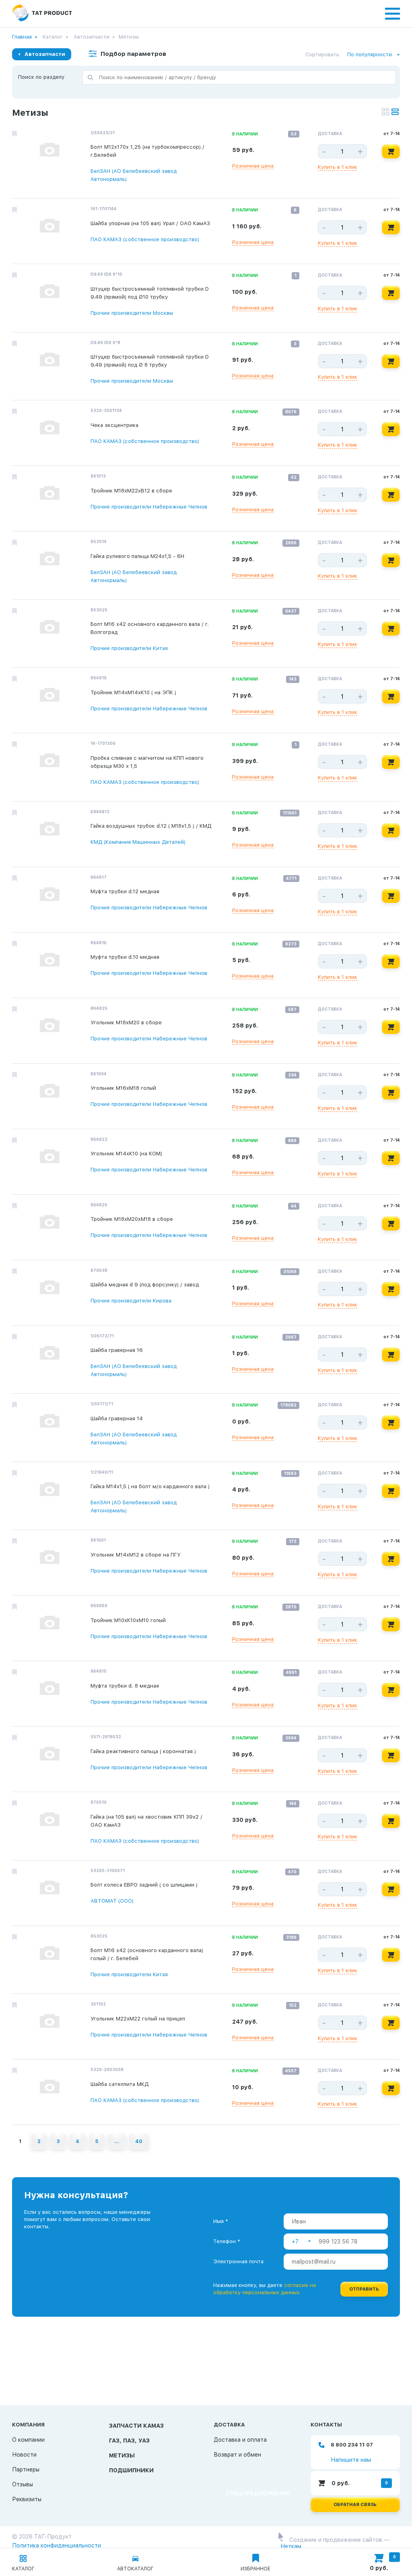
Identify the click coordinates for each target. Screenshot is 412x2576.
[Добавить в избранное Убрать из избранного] (14, 134)
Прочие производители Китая (129, 648)
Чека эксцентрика (114, 425)
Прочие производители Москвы (132, 313)
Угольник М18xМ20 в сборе (126, 1022)
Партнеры (26, 2469)
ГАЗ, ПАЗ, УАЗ (129, 2441)
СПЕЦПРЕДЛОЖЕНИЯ (258, 2493)
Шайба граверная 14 (117, 1418)
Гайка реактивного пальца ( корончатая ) (143, 1751)
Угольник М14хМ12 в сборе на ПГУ (135, 1555)
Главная (22, 37)
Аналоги (102, 190)
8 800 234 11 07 (352, 2445)
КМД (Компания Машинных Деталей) (138, 842)
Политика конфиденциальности (57, 2545)
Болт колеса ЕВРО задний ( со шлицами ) (144, 1885)
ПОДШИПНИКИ (131, 2470)
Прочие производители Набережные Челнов (149, 507)
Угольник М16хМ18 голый (123, 1088)
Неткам (291, 2546)
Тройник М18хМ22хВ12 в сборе (131, 491)
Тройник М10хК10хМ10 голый (128, 1620)
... (117, 2141)
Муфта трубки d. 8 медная (125, 1686)
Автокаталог (135, 2569)
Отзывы (23, 2484)
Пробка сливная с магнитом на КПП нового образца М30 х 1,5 (147, 762)
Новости (24, 2455)
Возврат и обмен (237, 2455)
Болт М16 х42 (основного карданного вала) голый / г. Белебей (147, 1954)
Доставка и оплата (240, 2440)
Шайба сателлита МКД (119, 2084)
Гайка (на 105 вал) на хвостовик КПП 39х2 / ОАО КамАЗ (146, 1821)
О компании (28, 2440)
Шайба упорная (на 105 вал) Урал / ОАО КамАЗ (150, 223)
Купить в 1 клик (338, 167)
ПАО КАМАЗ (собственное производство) (145, 239)
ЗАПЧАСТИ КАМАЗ (136, 2426)
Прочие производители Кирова (131, 1301)
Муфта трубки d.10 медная (125, 957)
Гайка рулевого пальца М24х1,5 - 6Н (137, 556)
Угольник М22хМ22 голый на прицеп (138, 2019)
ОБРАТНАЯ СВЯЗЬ (355, 2505)
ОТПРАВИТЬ (364, 2289)
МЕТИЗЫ (122, 2455)
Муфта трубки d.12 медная (125, 891)
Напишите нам (351, 2460)
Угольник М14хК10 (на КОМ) (126, 1154)
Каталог (53, 37)
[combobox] (374, 55)
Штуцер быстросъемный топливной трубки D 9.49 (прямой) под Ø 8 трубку (150, 361)
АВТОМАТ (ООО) (112, 1901)
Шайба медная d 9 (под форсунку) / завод (145, 1285)
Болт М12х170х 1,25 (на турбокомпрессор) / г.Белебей (147, 151)
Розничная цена (253, 166)
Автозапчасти (92, 37)
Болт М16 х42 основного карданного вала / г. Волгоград (150, 628)
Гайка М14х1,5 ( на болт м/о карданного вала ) (150, 1486)
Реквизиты (27, 2499)
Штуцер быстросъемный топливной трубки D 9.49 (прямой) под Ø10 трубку (150, 293)
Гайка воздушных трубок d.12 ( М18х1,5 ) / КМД (151, 826)
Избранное (255, 2569)
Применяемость (149, 190)
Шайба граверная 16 (117, 1350)
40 (139, 2141)
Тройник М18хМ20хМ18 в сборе (132, 1219)
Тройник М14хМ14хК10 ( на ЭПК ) (133, 692)
